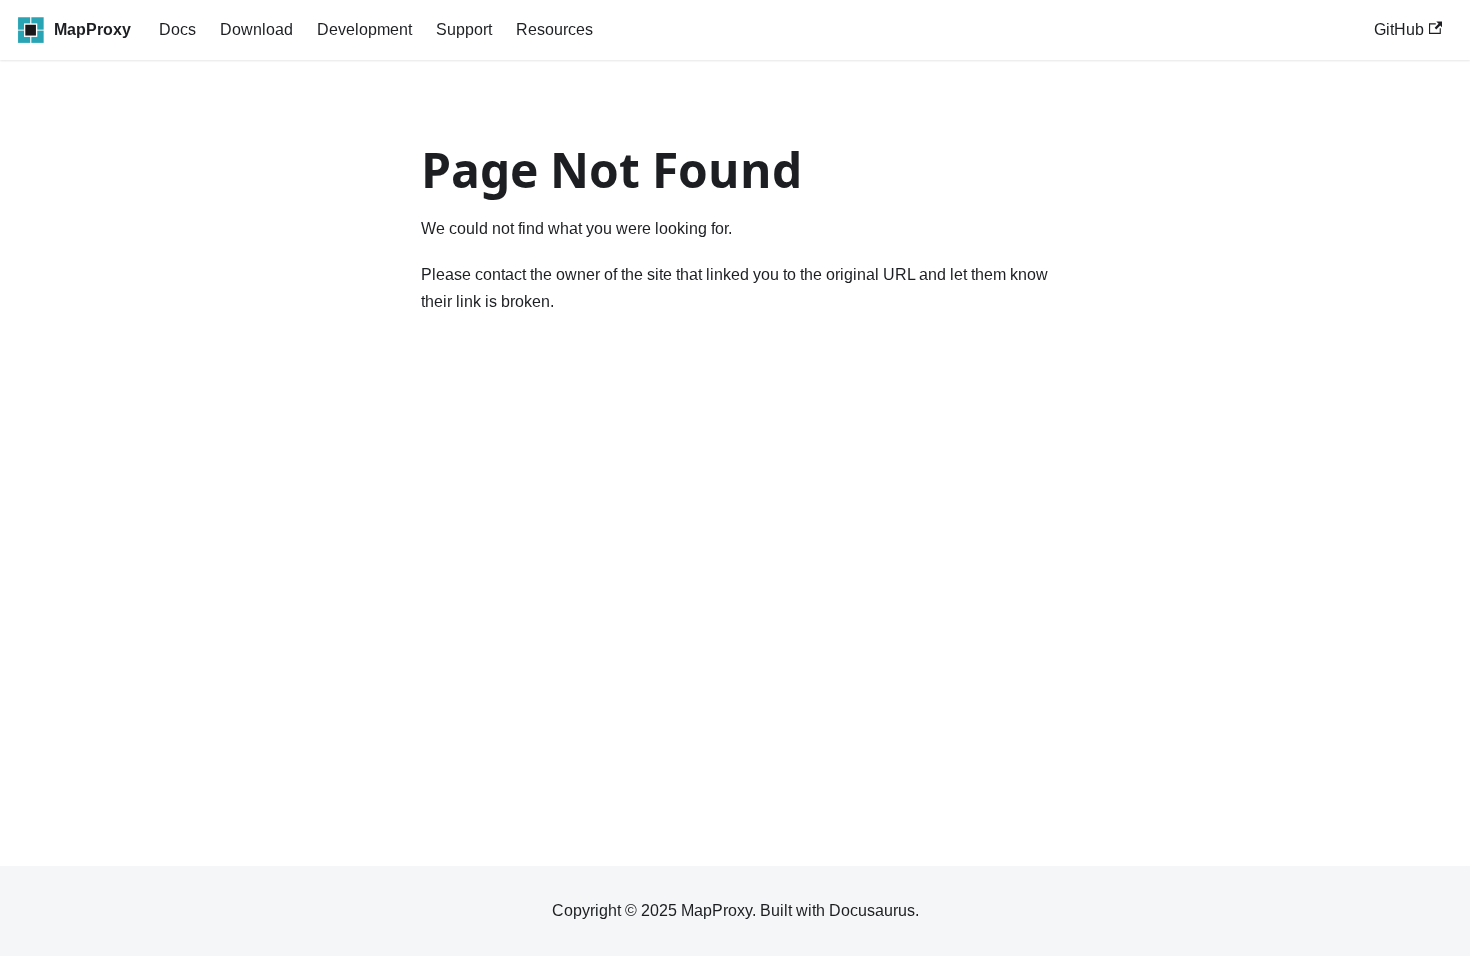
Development (364, 29)
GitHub (1399, 29)
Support (464, 29)
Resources (554, 29)
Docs (177, 29)
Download (256, 29)
